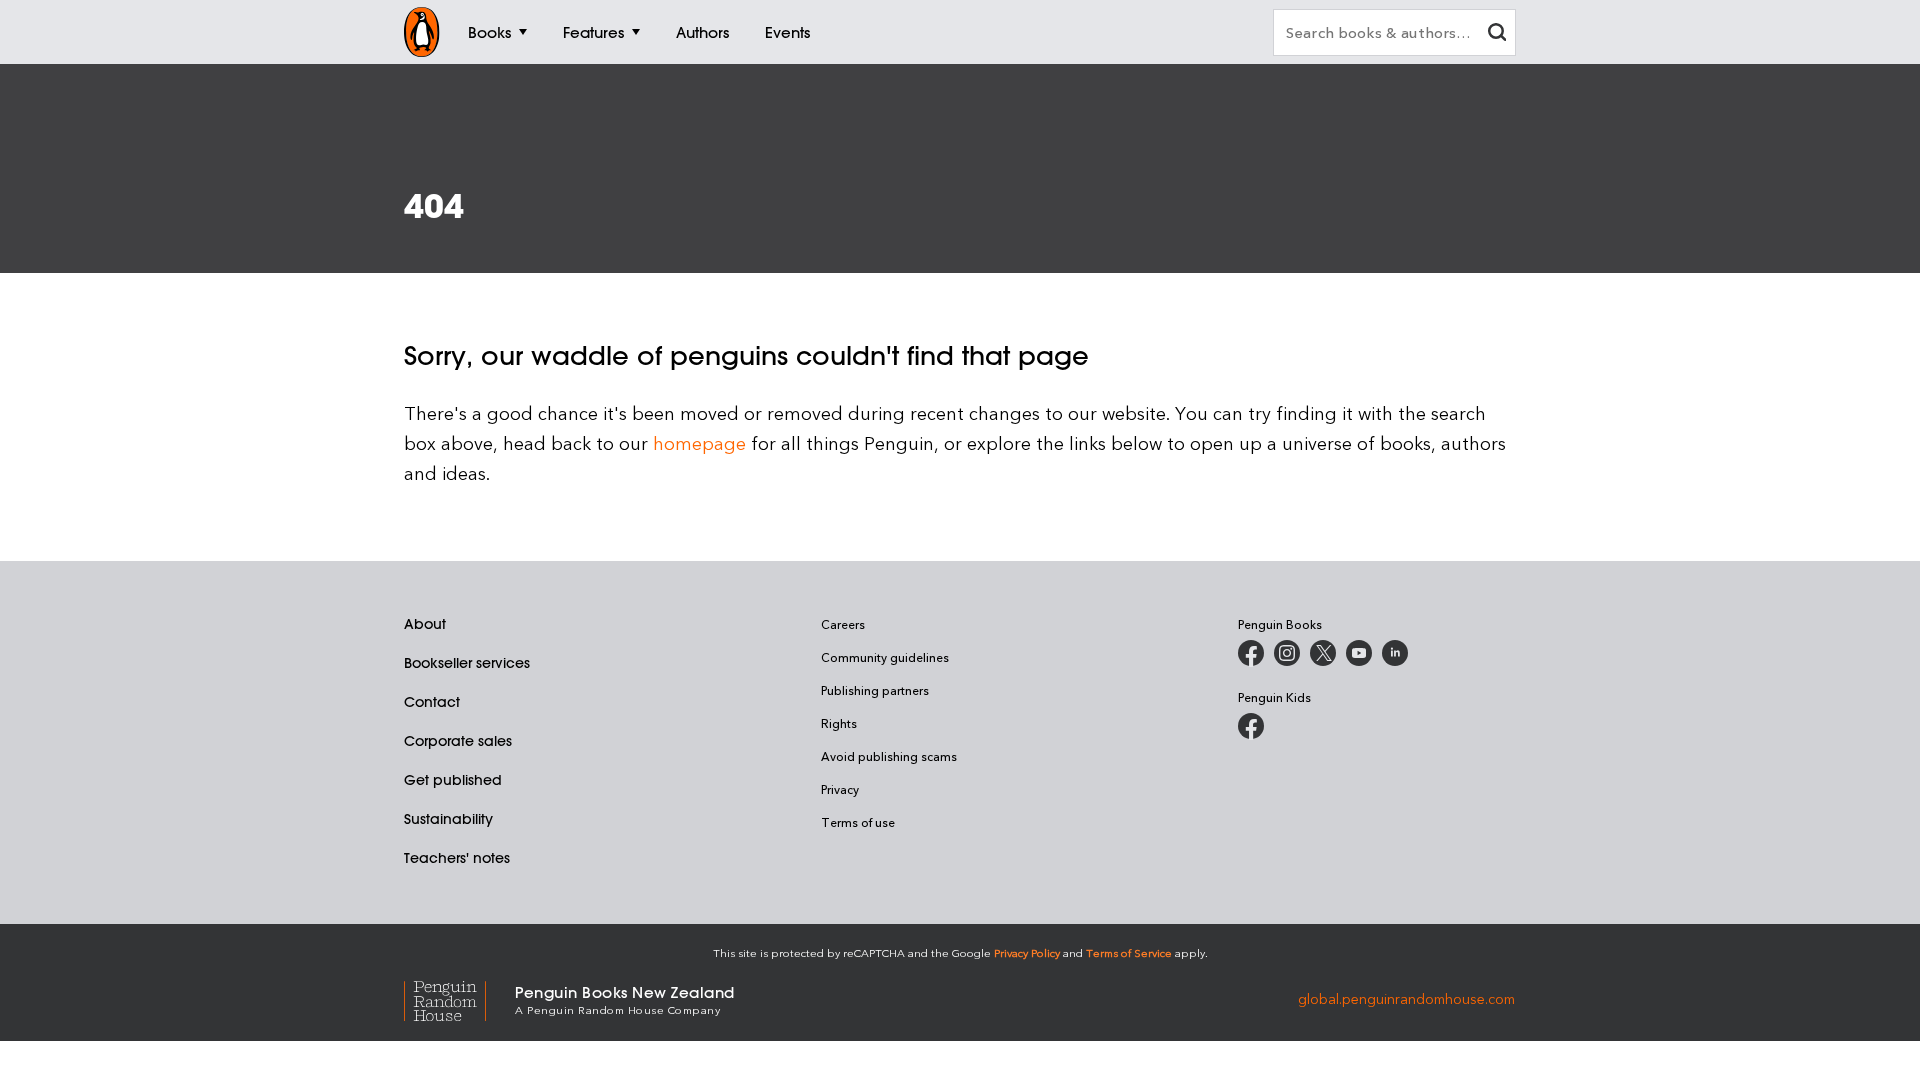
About (425, 624)
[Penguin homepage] (422, 32)
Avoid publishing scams (889, 756)
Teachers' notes (457, 858)
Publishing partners (875, 690)
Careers (843, 624)
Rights (839, 723)
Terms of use (858, 822)
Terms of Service (1129, 952)
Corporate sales (458, 741)
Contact (432, 702)
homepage (699, 442)
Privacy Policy (1027, 952)
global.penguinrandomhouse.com (1406, 998)
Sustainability (448, 819)
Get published (453, 780)
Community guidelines (885, 657)
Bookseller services (467, 663)
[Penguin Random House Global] (459, 998)
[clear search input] (1497, 34)
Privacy (840, 789)
